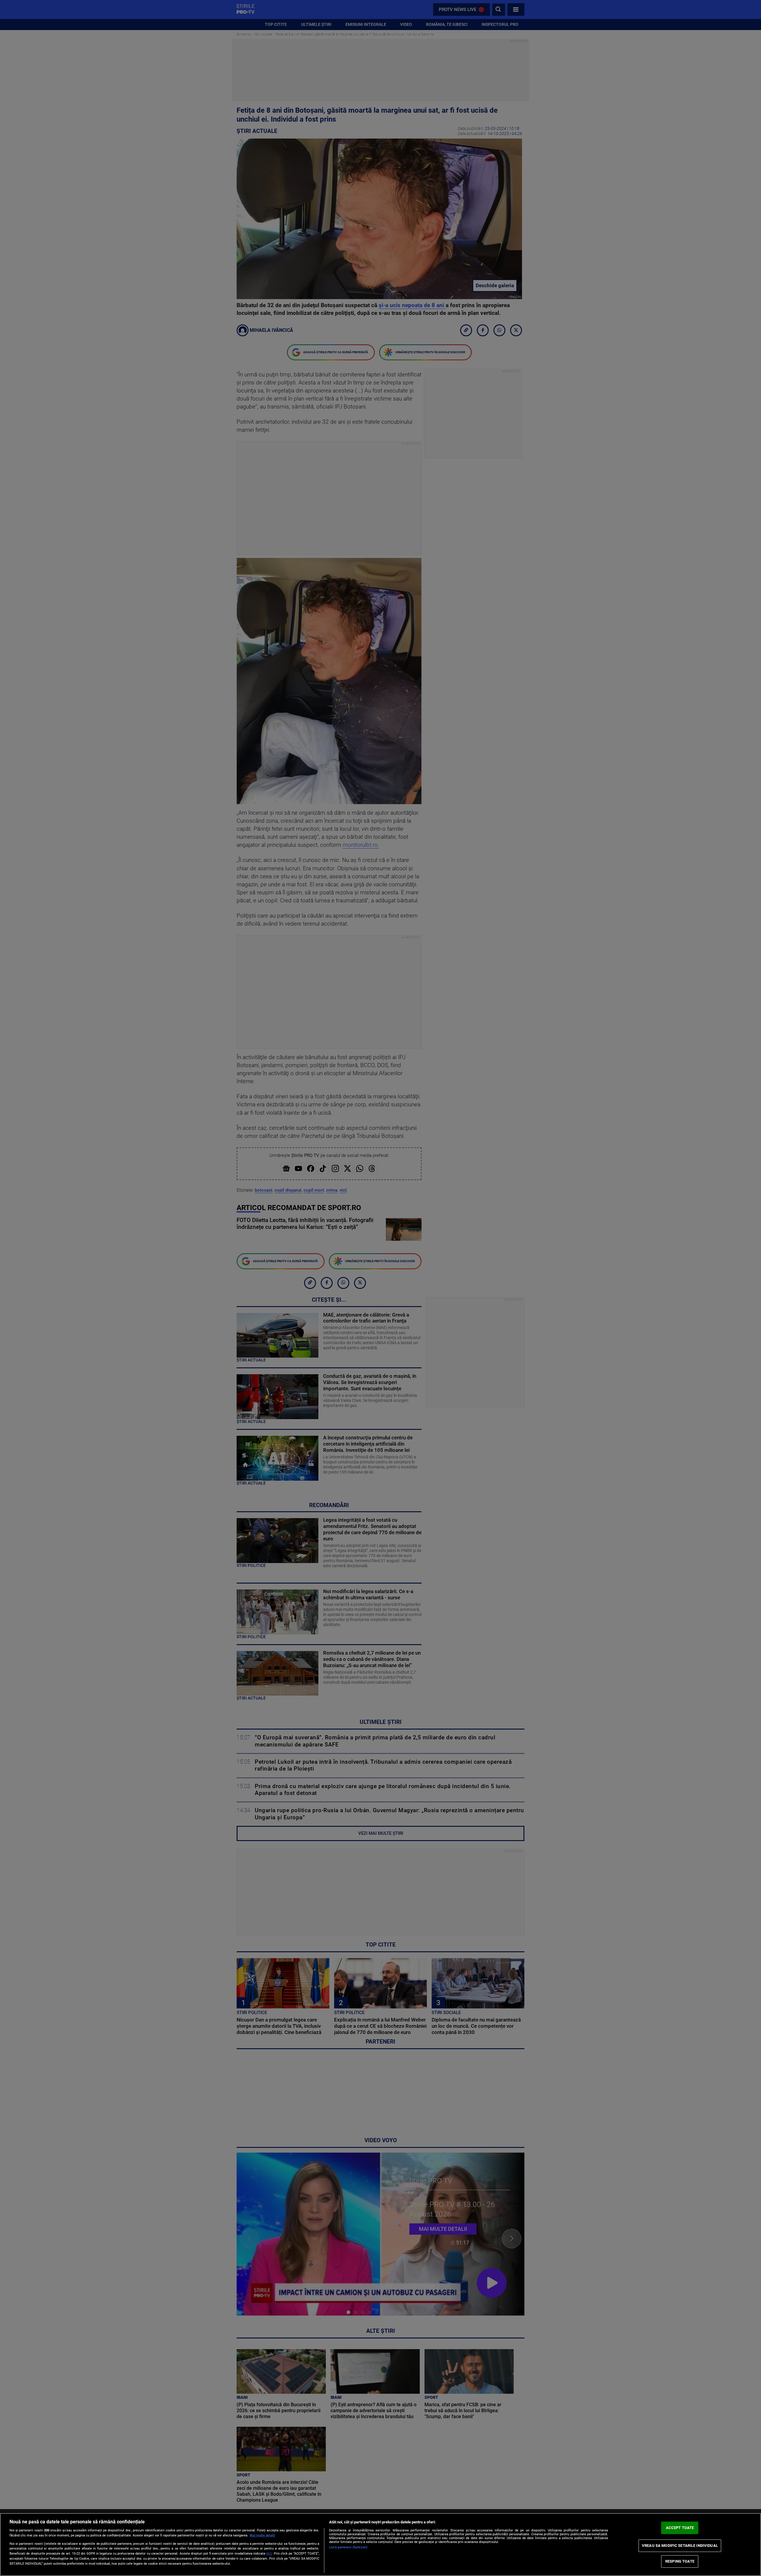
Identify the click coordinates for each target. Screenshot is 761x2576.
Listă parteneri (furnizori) (348, 2547)
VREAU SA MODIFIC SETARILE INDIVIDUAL (680, 2546)
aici (269, 2553)
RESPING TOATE (680, 2561)
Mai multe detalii (262, 2535)
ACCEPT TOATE (680, 2528)
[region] (380, 2544)
